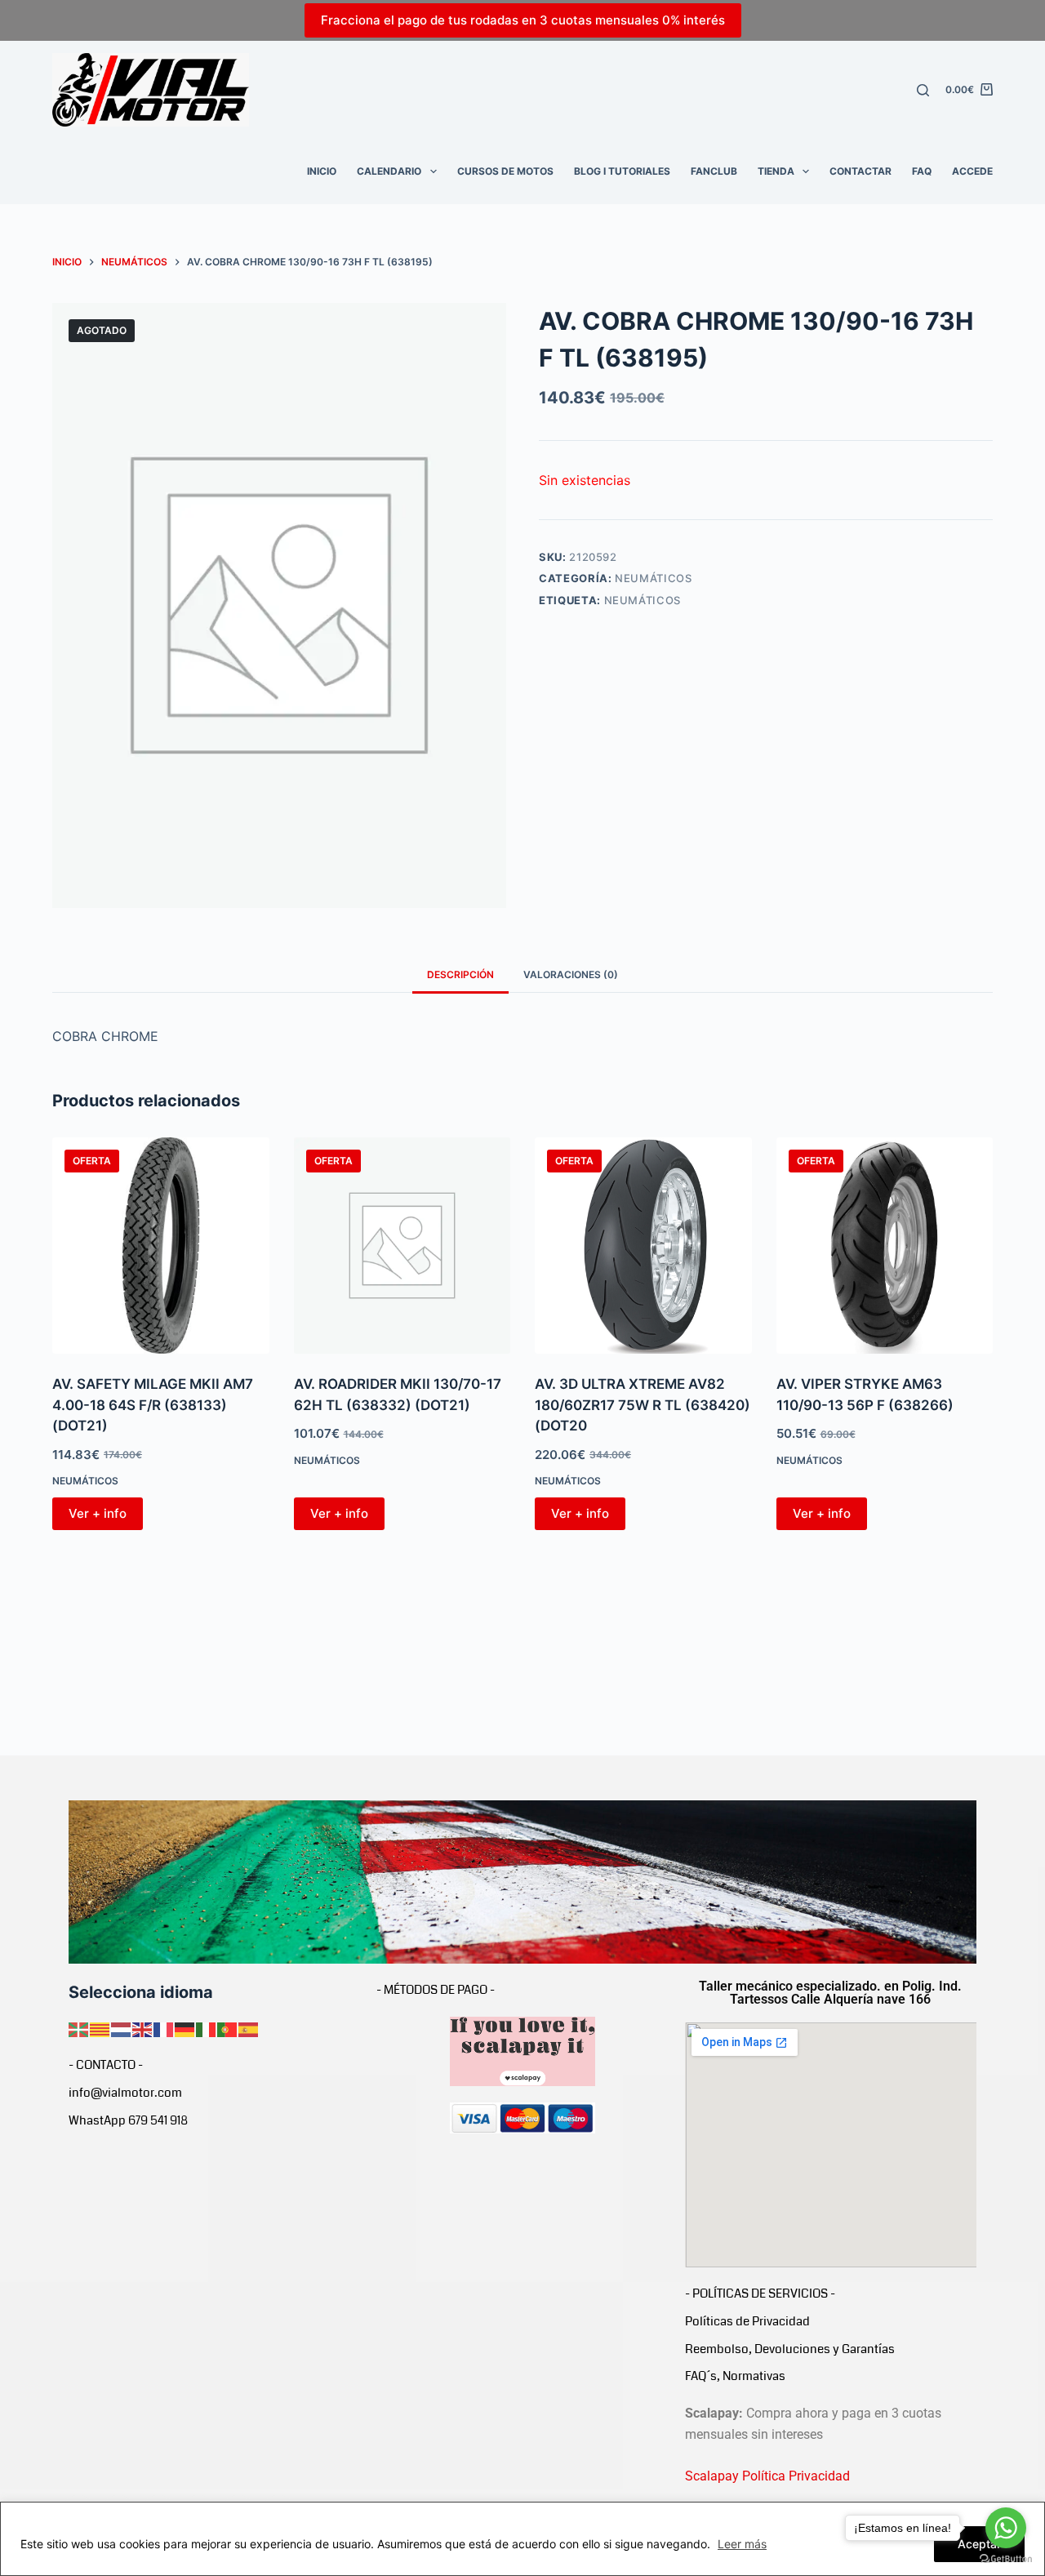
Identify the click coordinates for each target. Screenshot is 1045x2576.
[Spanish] (249, 2028)
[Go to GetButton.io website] (1006, 2559)
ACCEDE (972, 171)
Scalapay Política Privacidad (767, 2476)
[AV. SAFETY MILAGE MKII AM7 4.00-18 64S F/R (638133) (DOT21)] (161, 1246)
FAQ (922, 171)
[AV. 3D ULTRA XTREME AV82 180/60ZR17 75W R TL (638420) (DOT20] (643, 1246)
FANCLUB (714, 171)
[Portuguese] (228, 2028)
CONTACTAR (860, 171)
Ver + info (98, 1513)
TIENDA (776, 171)
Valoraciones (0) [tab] (571, 974)
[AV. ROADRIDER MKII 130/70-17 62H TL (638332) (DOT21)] (402, 1246)
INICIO (322, 171)
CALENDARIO (389, 171)
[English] (143, 2028)
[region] (522, 2539)
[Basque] (79, 2028)
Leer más (742, 2544)
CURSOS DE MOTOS (505, 171)
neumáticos (643, 600)
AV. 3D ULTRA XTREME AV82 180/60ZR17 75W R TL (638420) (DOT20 (643, 1405)
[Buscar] (923, 90)
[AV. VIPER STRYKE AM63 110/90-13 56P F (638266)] (885, 1246)
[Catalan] (100, 2028)
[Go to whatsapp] (1006, 2528)
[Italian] (207, 2028)
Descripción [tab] (460, 974)
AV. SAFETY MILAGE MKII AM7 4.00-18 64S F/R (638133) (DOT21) (153, 1405)
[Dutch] (122, 2028)
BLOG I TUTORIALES (622, 171)
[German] (185, 2028)
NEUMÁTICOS (654, 578)
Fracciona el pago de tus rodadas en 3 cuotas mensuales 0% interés (523, 20)
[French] (164, 2028)
